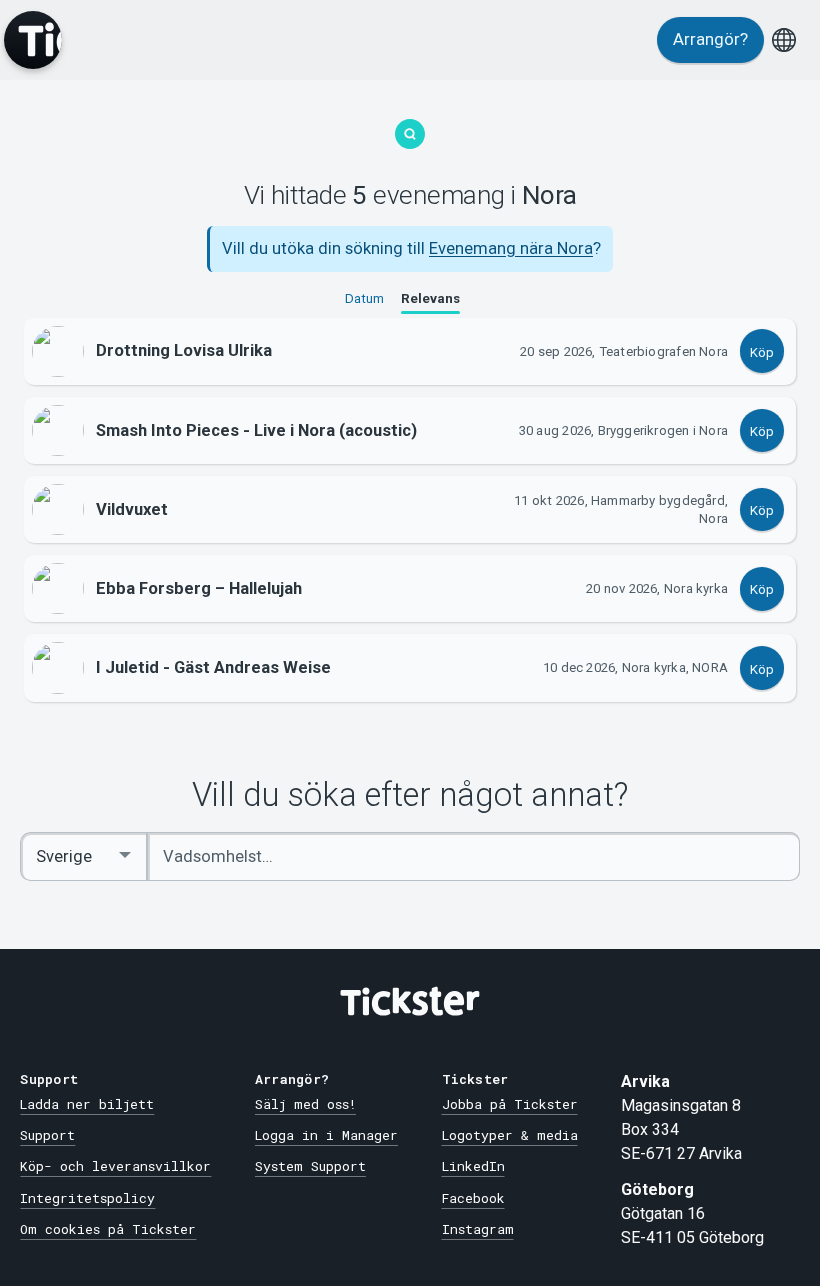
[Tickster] (33, 40)
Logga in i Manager (326, 1135)
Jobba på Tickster (510, 1104)
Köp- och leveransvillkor (115, 1166)
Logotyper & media (510, 1135)
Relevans (430, 298)
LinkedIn (473, 1166)
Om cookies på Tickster (108, 1229)
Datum (364, 298)
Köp (762, 352)
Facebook (473, 1198)
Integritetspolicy (87, 1198)
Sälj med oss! (305, 1104)
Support (47, 1135)
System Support (310, 1166)
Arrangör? (710, 39)
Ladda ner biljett (87, 1104)
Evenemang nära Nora (511, 248)
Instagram (478, 1229)
